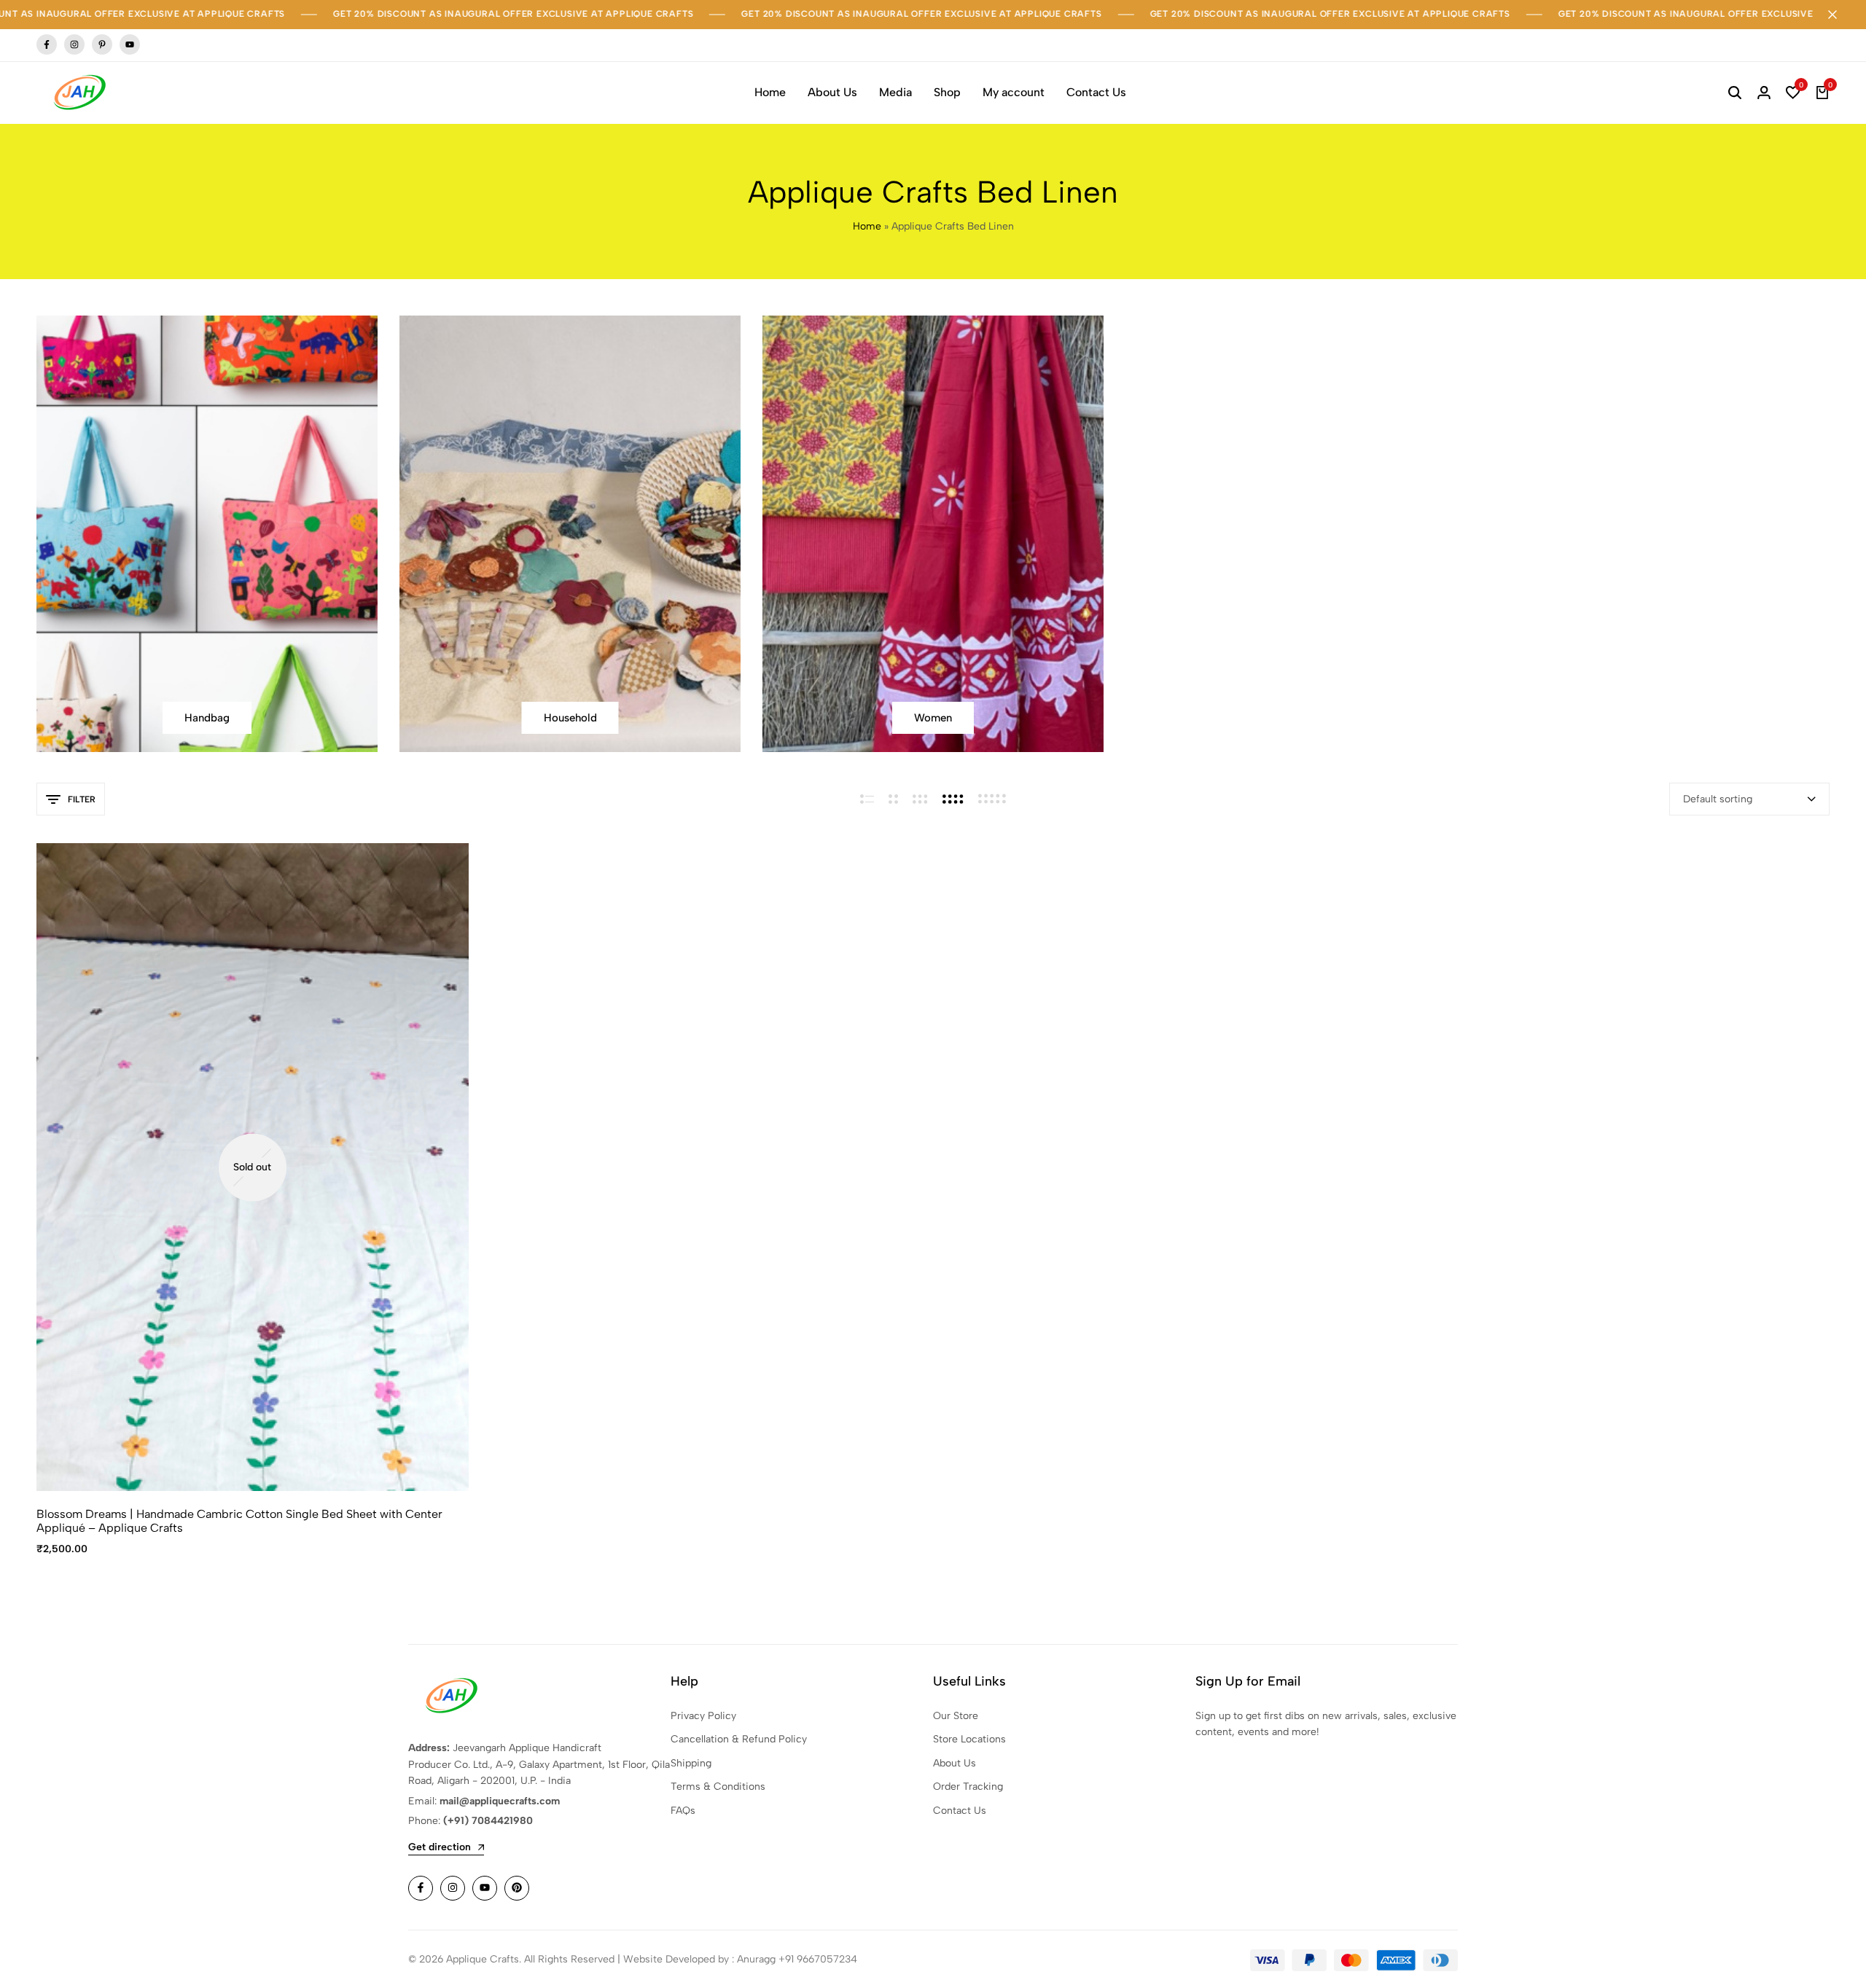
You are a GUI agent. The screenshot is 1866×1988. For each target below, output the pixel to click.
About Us (832, 92)
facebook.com (47, 45)
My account (1014, 92)
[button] (1793, 93)
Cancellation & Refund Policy (739, 1739)
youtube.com (130, 45)
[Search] (1735, 93)
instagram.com (74, 45)
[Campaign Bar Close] (1840, 15)
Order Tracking (968, 1787)
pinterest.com (102, 45)
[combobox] (1749, 799)
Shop (947, 92)
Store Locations (969, 1739)
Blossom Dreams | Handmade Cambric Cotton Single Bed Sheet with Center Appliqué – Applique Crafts (239, 1521)
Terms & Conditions (718, 1787)
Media (895, 92)
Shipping (691, 1763)
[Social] (421, 1888)
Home (770, 92)
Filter (82, 799)
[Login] (1764, 93)
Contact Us (1096, 92)
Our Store (956, 1716)
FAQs (683, 1811)
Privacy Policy (703, 1716)
